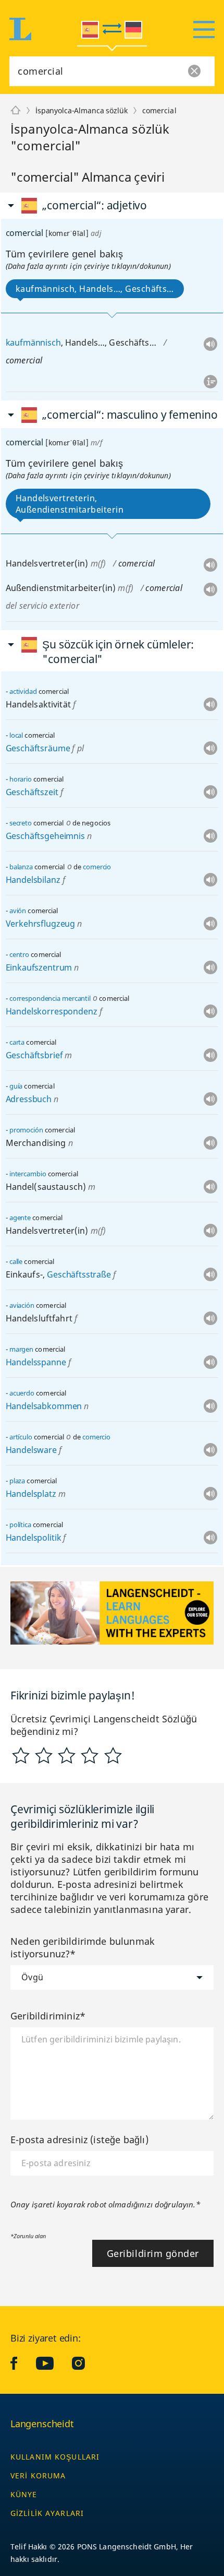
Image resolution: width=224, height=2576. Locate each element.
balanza (21, 867)
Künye (24, 2494)
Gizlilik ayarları (47, 2513)
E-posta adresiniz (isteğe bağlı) (79, 2140)
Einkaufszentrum (39, 967)
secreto (21, 823)
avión (18, 911)
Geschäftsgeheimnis (45, 836)
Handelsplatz (31, 1494)
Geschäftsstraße (79, 1274)
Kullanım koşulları (55, 2457)
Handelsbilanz (33, 880)
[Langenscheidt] (16, 111)
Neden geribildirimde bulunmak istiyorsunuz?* (83, 1947)
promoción (26, 1130)
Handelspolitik (34, 1538)
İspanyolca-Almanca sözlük (82, 110)
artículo (21, 1437)
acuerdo (22, 1393)
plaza (17, 1481)
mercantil (76, 998)
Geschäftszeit (32, 792)
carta (17, 1042)
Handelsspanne (36, 1362)
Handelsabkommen (44, 1406)
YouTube (53, 2363)
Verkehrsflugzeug (40, 924)
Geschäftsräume (38, 748)
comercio (97, 867)
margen (21, 1349)
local (16, 735)
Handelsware (31, 1450)
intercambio (28, 1174)
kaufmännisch (33, 342)
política (20, 1525)
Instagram (86, 2363)
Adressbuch (29, 1099)
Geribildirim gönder (153, 2253)
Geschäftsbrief (34, 1055)
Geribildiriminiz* (48, 2016)
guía (16, 1086)
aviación (22, 1305)
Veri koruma (38, 2475)
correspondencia (35, 998)
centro (19, 954)
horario (21, 779)
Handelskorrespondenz (52, 1011)
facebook (22, 2363)
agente (20, 1218)
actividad (23, 691)
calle (16, 1261)
